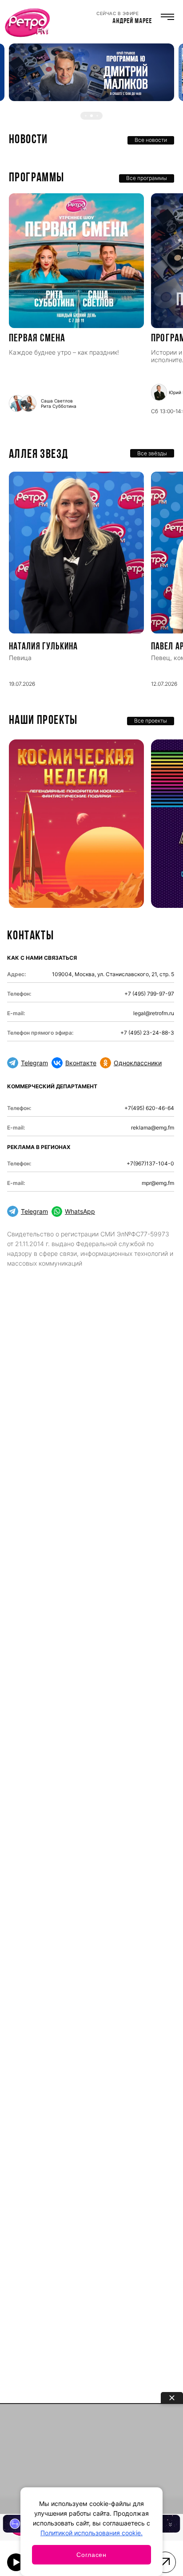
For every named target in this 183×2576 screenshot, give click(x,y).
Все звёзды (152, 453)
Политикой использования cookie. (91, 2533)
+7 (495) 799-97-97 (149, 994)
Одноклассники (138, 1063)
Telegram (34, 1063)
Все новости (151, 140)
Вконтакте (81, 1063)
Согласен (91, 2555)
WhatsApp (80, 1211)
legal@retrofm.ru (154, 1013)
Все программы (147, 178)
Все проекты (151, 721)
